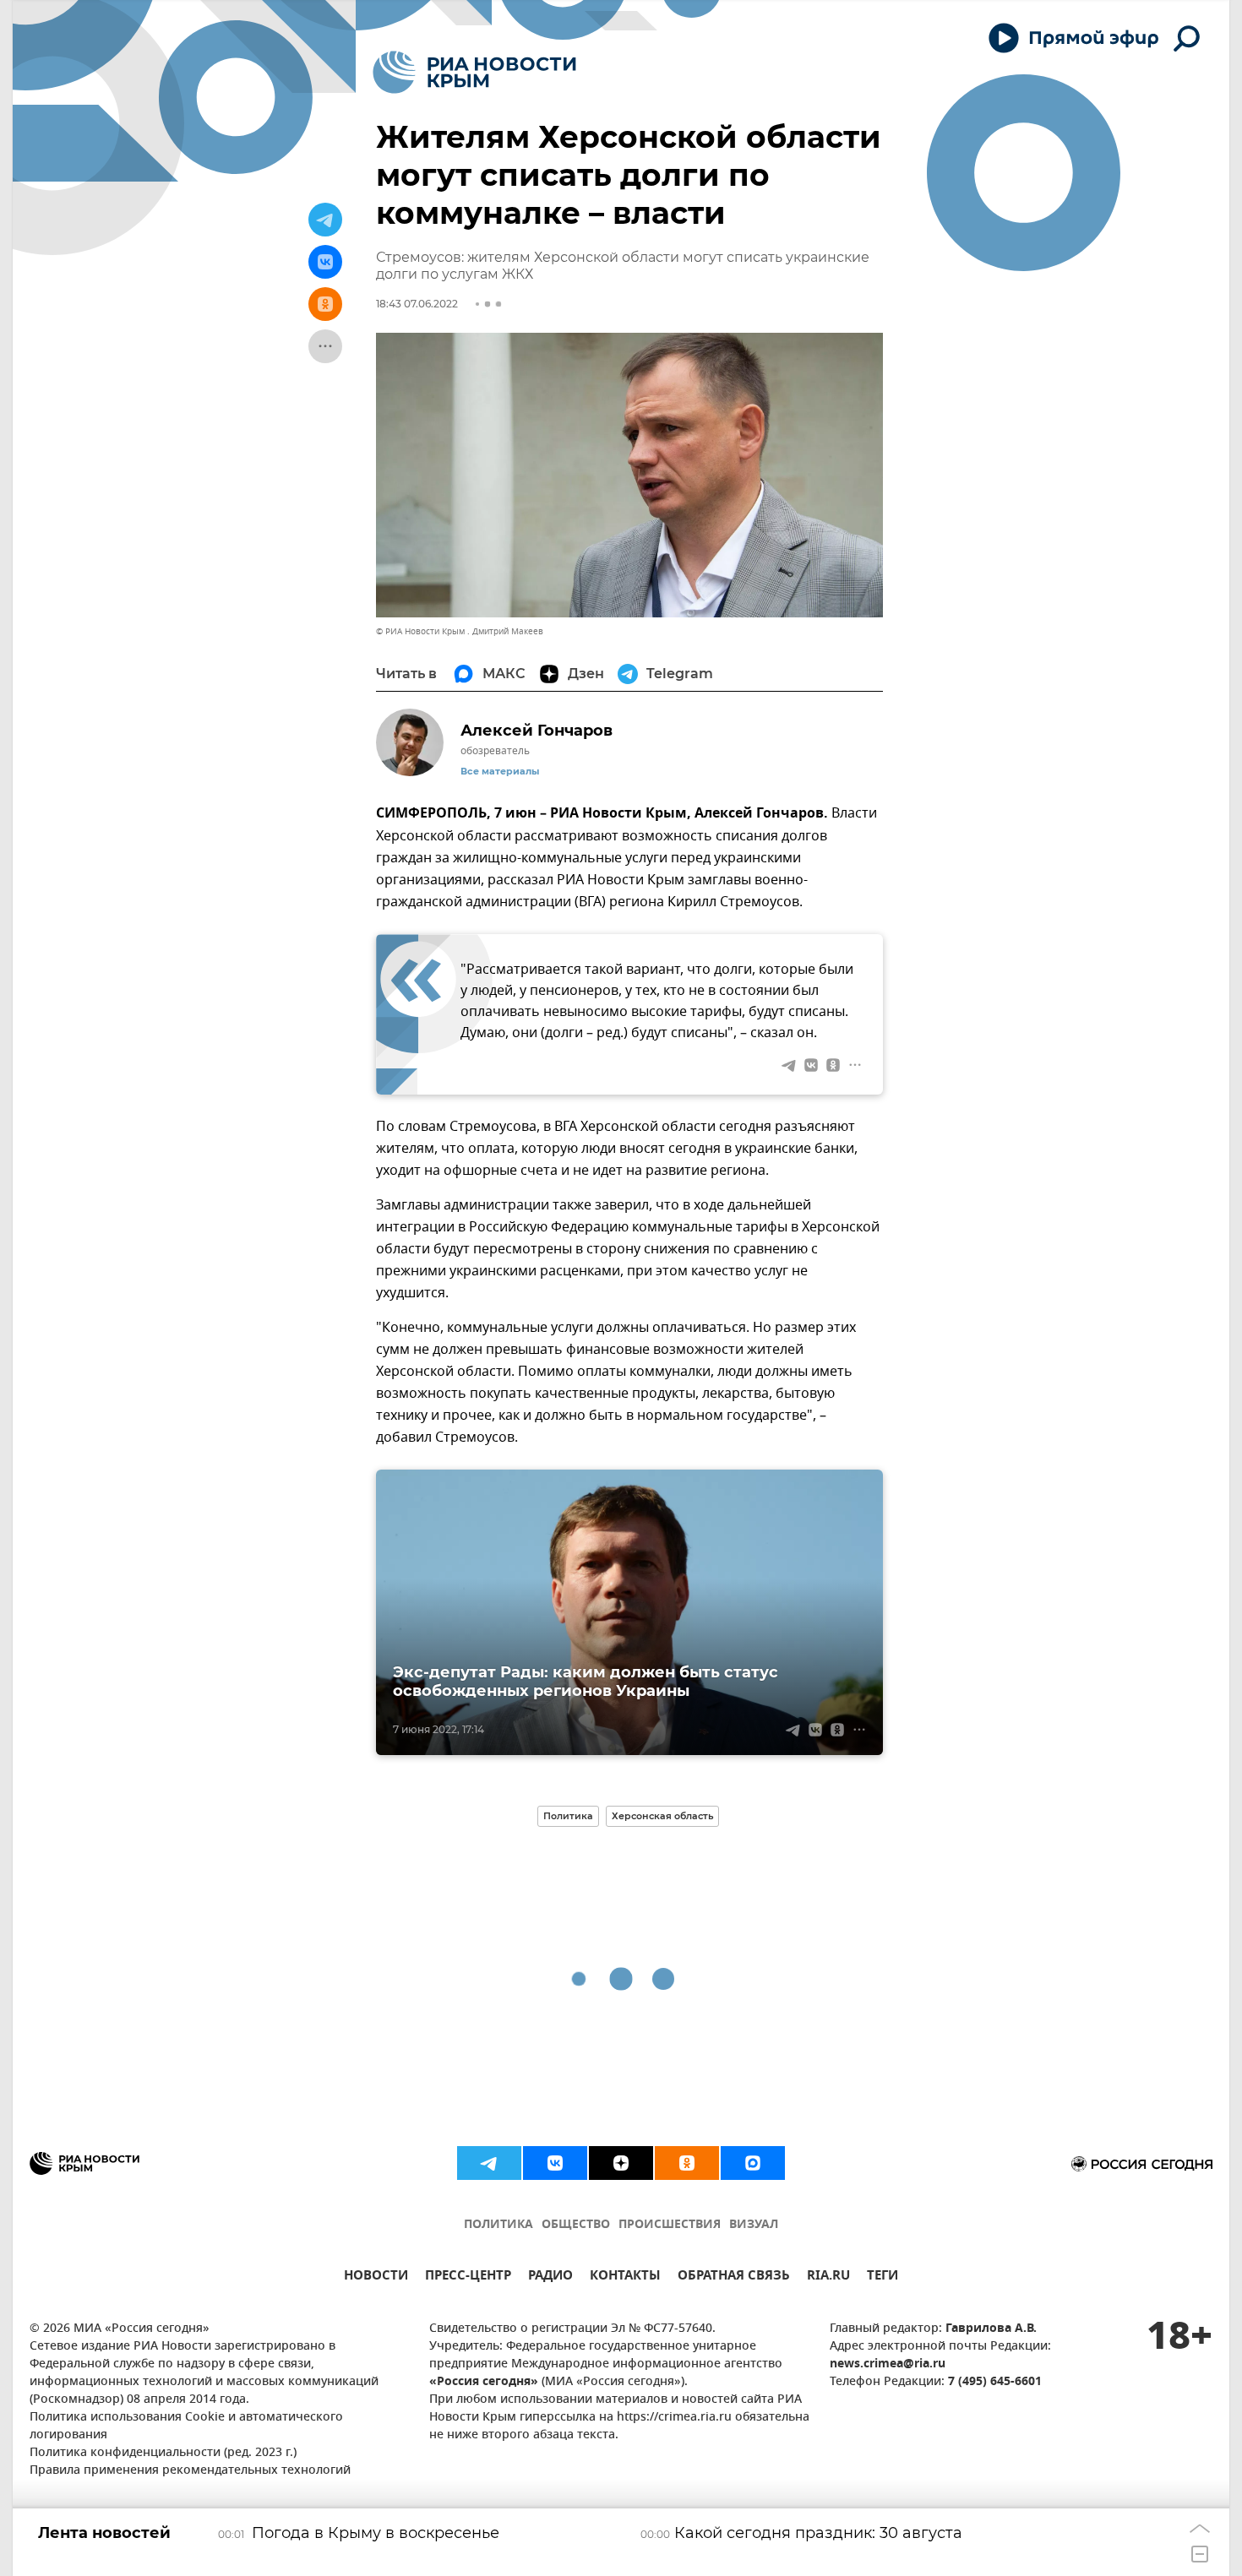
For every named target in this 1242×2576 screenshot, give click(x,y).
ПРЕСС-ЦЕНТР (468, 2277)
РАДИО (550, 2277)
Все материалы (500, 772)
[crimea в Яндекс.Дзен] (621, 2163)
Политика (568, 1816)
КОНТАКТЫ (625, 2277)
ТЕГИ (882, 2277)
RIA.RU (828, 2277)
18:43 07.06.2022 (417, 304)
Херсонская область (662, 1816)
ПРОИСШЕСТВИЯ (670, 2225)
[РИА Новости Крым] (474, 72)
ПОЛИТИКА (498, 2225)
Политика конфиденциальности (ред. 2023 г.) (163, 2453)
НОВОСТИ (376, 2277)
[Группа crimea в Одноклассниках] (687, 2163)
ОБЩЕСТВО (576, 2225)
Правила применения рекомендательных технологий (190, 2471)
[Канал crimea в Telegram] (489, 2163)
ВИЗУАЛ (754, 2225)
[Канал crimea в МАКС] (753, 2163)
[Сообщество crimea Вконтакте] (555, 2163)
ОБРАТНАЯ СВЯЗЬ (734, 2277)
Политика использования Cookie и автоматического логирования (186, 2427)
